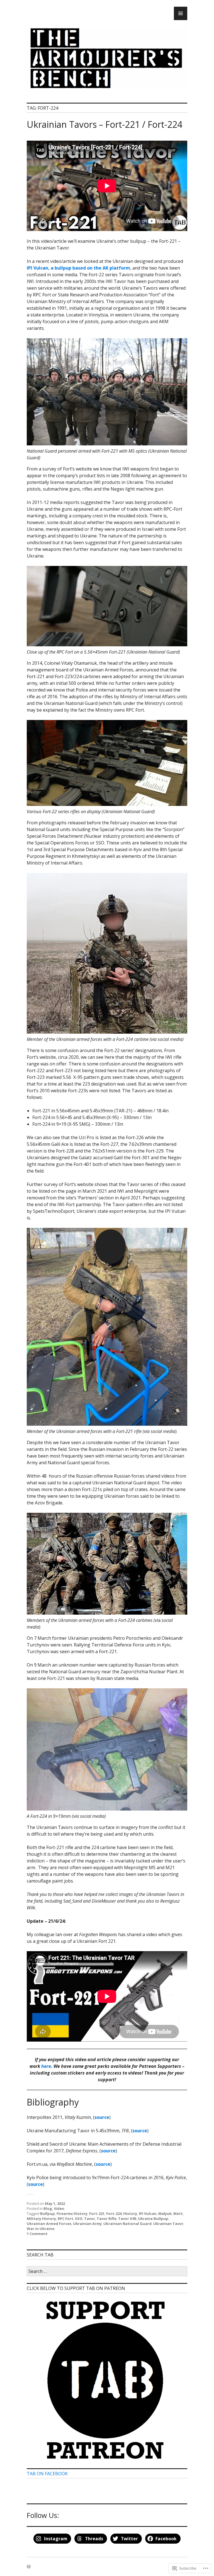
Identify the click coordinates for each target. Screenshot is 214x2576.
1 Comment (37, 2234)
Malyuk (165, 2214)
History (130, 2214)
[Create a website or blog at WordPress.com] (29, 2567)
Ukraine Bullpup (153, 2219)
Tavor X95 (127, 2219)
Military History (41, 2219)
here (46, 2066)
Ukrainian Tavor (168, 2224)
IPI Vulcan (148, 2214)
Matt (178, 2214)
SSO (79, 2219)
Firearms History (72, 2214)
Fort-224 (114, 2214)
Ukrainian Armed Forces (49, 2224)
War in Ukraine (41, 2229)
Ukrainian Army (87, 2224)
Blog (48, 2208)
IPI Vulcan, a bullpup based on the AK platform (78, 268)
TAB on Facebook (47, 2474)
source (102, 2117)
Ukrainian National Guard (127, 2224)
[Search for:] (107, 2272)
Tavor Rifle (107, 2219)
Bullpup (48, 2214)
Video (59, 2208)
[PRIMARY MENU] (181, 13)
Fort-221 (97, 2214)
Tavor (90, 2219)
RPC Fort (65, 2219)
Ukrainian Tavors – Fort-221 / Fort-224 (104, 124)
